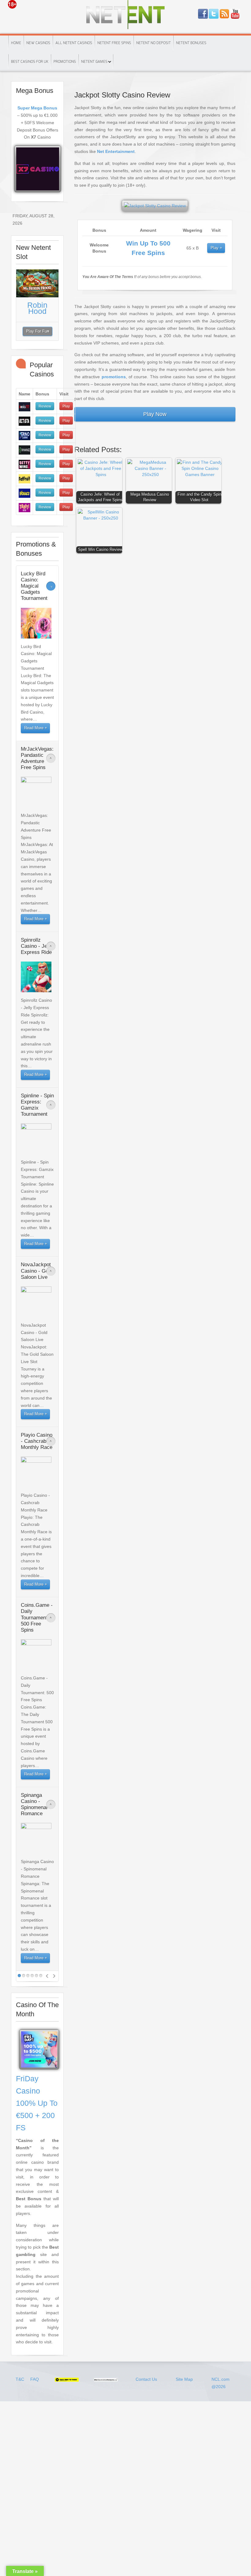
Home (16, 43)
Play (215, 248)
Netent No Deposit (154, 43)
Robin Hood (37, 308)
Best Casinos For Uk (30, 62)
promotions (114, 377)
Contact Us (146, 2379)
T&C (21, 2379)
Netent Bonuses (191, 43)
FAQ (35, 2379)
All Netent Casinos (74, 43)
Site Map (184, 2379)
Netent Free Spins (114, 43)
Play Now (155, 414)
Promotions (65, 62)
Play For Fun (37, 331)
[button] (101, 482)
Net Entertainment (116, 151)
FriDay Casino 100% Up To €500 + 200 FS (37, 2103)
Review (45, 406)
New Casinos (38, 43)
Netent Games (94, 62)
